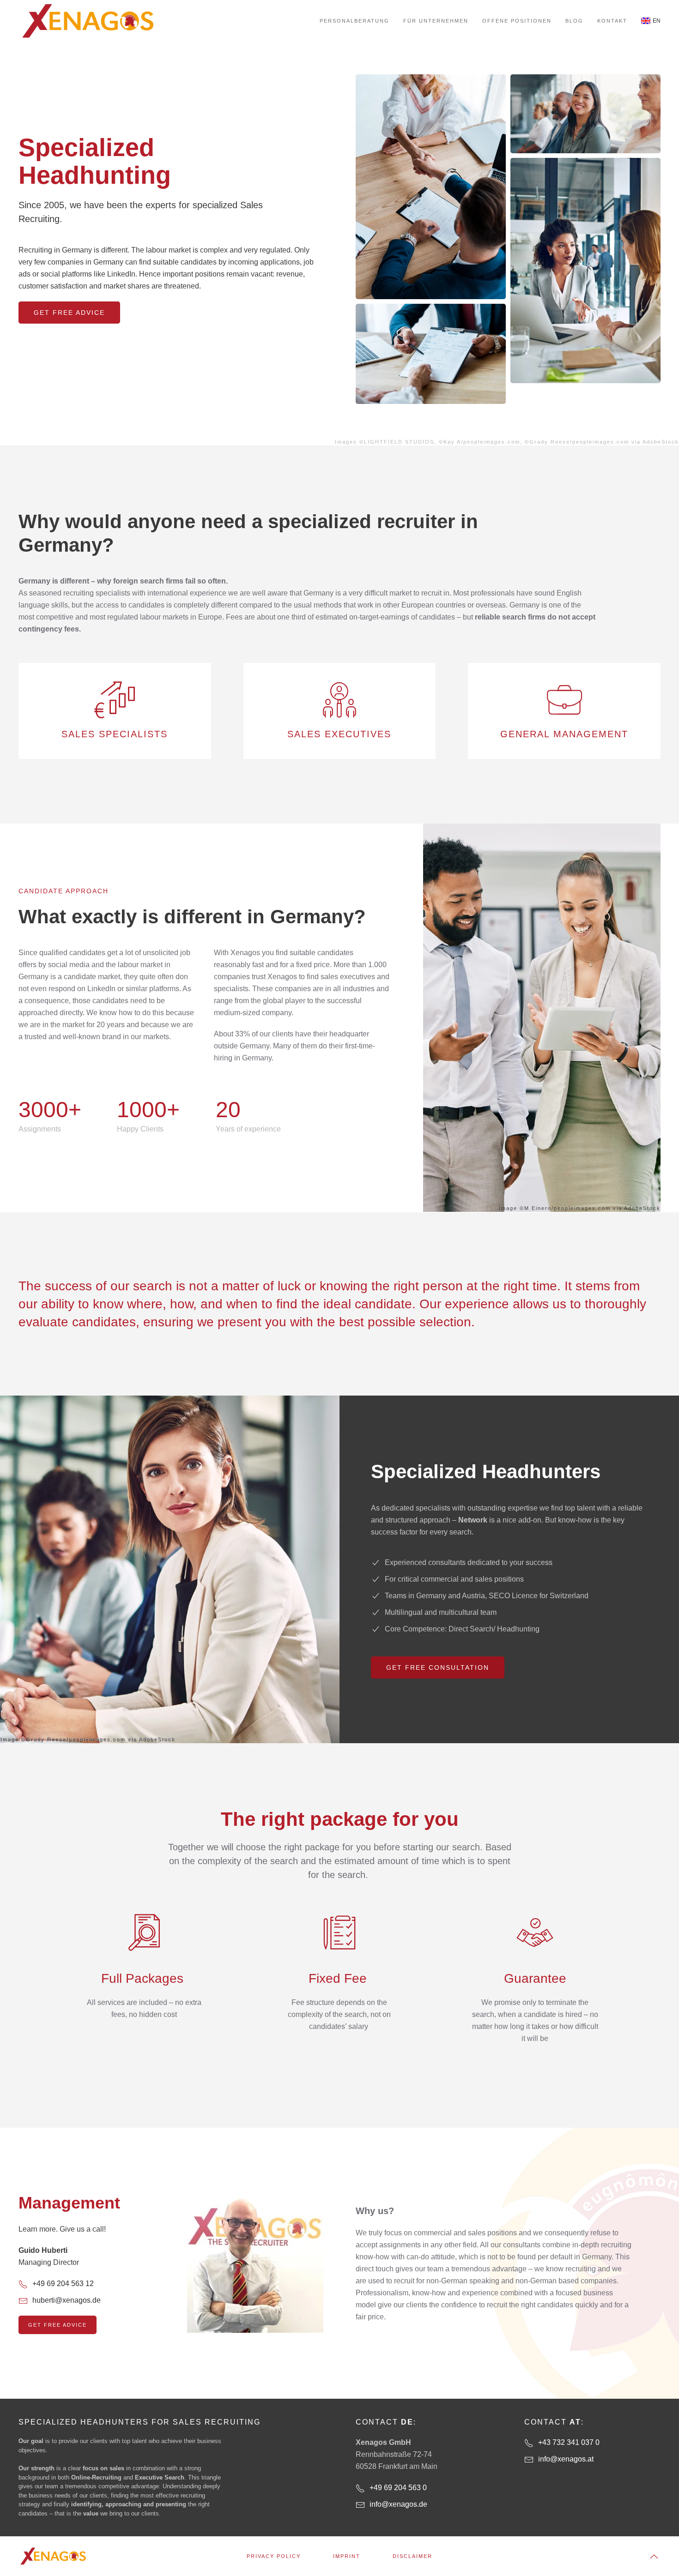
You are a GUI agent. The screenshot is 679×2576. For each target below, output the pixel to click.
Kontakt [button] (612, 21)
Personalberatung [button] (355, 21)
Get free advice (69, 313)
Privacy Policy (274, 2556)
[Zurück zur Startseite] (88, 21)
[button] (654, 2557)
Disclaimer (412, 2556)
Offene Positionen (517, 21)
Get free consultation (438, 1667)
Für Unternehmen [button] (436, 21)
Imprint (347, 2556)
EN (657, 21)
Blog (574, 21)
